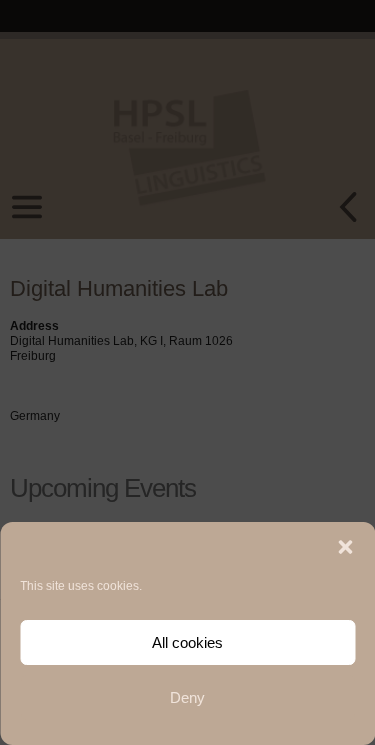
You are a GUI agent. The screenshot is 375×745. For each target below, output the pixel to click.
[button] (345, 547)
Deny (187, 697)
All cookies (187, 642)
